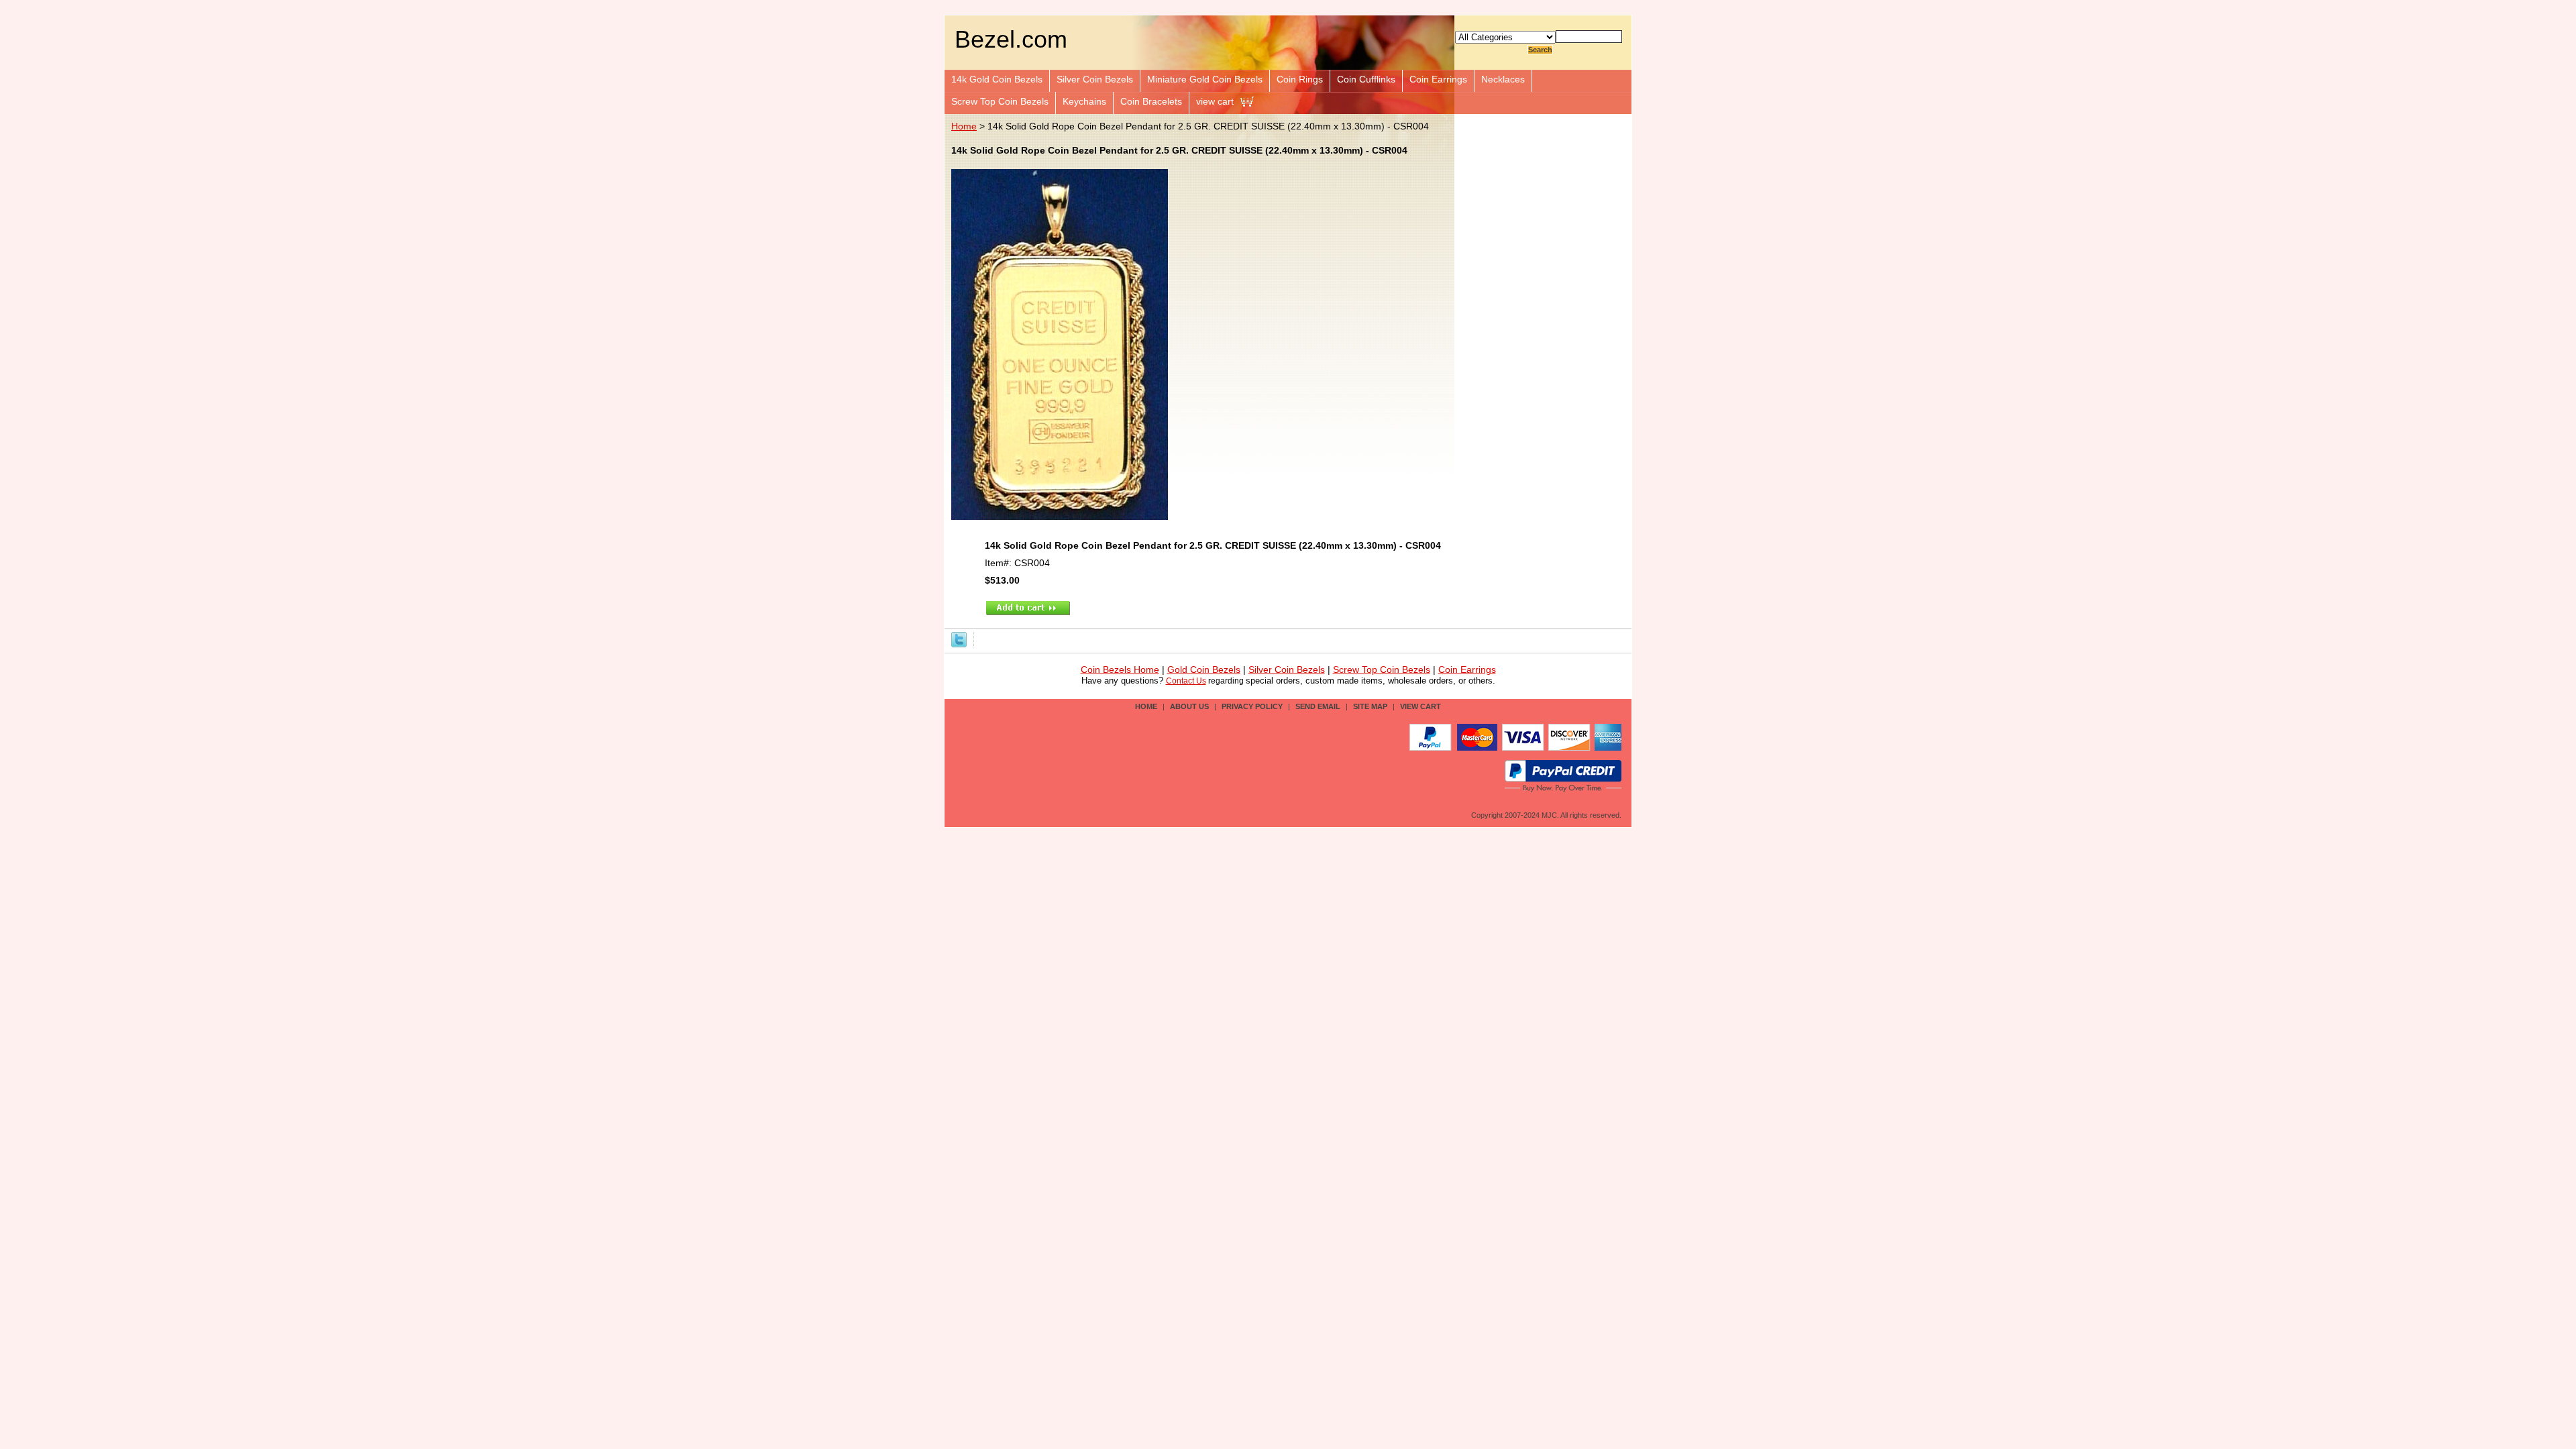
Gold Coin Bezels (1204, 670)
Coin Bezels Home (1120, 670)
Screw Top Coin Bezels (1000, 101)
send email (1318, 706)
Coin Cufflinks (1366, 79)
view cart (1215, 101)
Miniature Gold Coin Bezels (1205, 79)
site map (1370, 706)
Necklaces (1503, 79)
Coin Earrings (1438, 79)
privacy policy (1252, 706)
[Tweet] (959, 639)
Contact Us (1186, 681)
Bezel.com (1011, 39)
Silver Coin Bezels (1095, 79)
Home (964, 126)
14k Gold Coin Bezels (997, 79)
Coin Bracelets (1151, 101)
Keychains (1084, 101)
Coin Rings (1300, 79)
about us (1189, 706)
